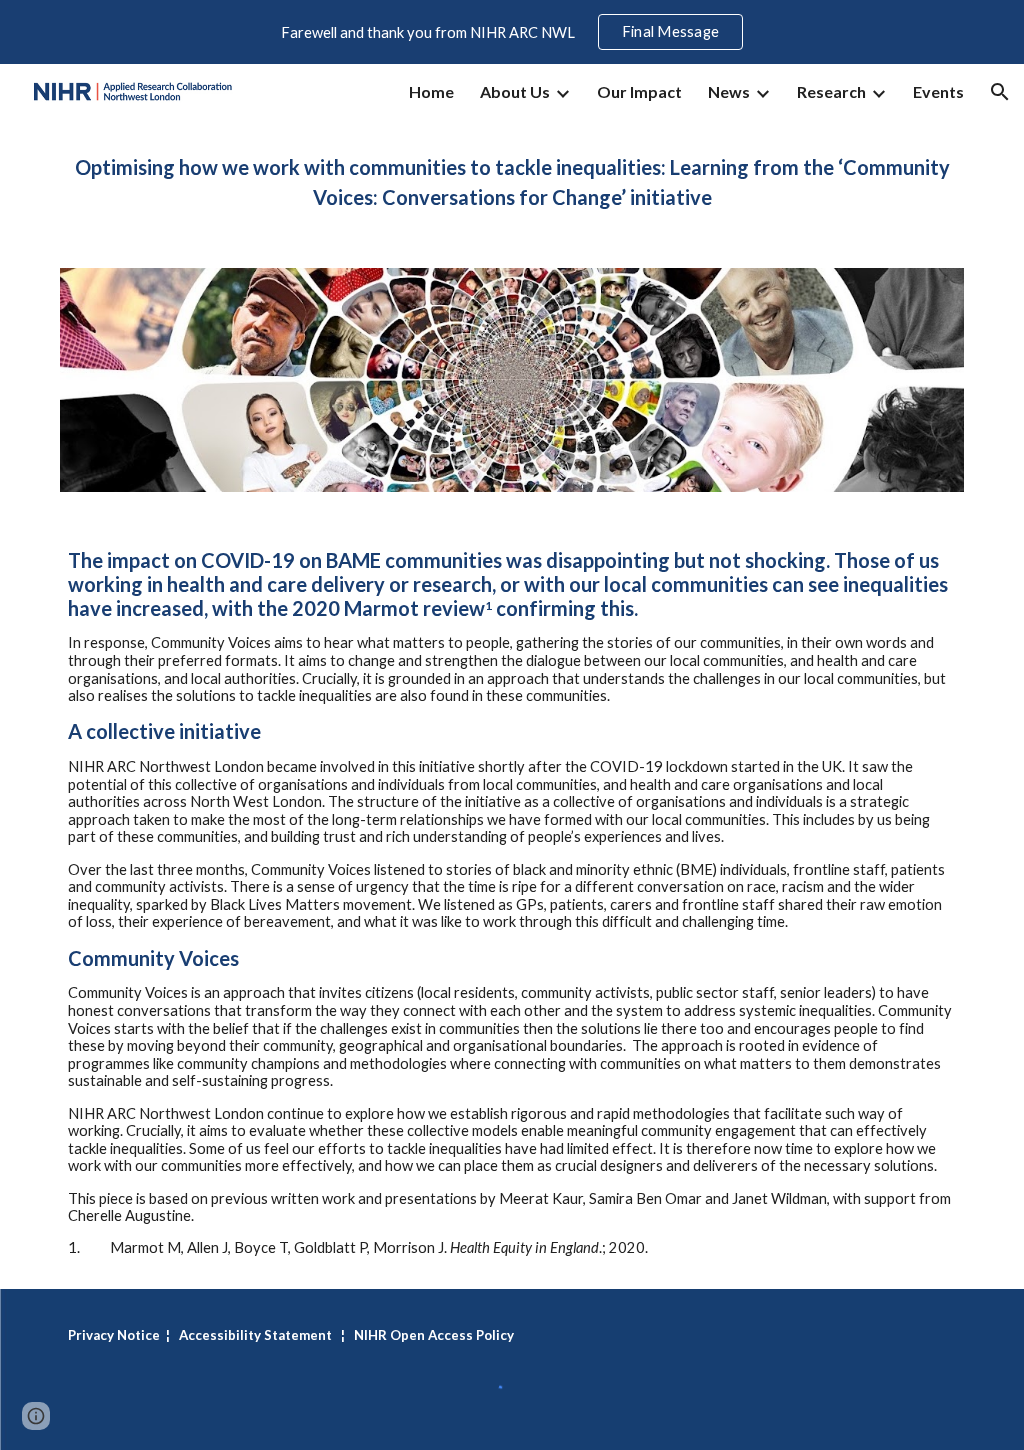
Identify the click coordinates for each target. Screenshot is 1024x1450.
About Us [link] (515, 91)
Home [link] (431, 91)
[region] (512, 32)
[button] (1000, 92)
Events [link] (938, 91)
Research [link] (831, 91)
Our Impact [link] (639, 91)
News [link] (729, 91)
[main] (512, 182)
